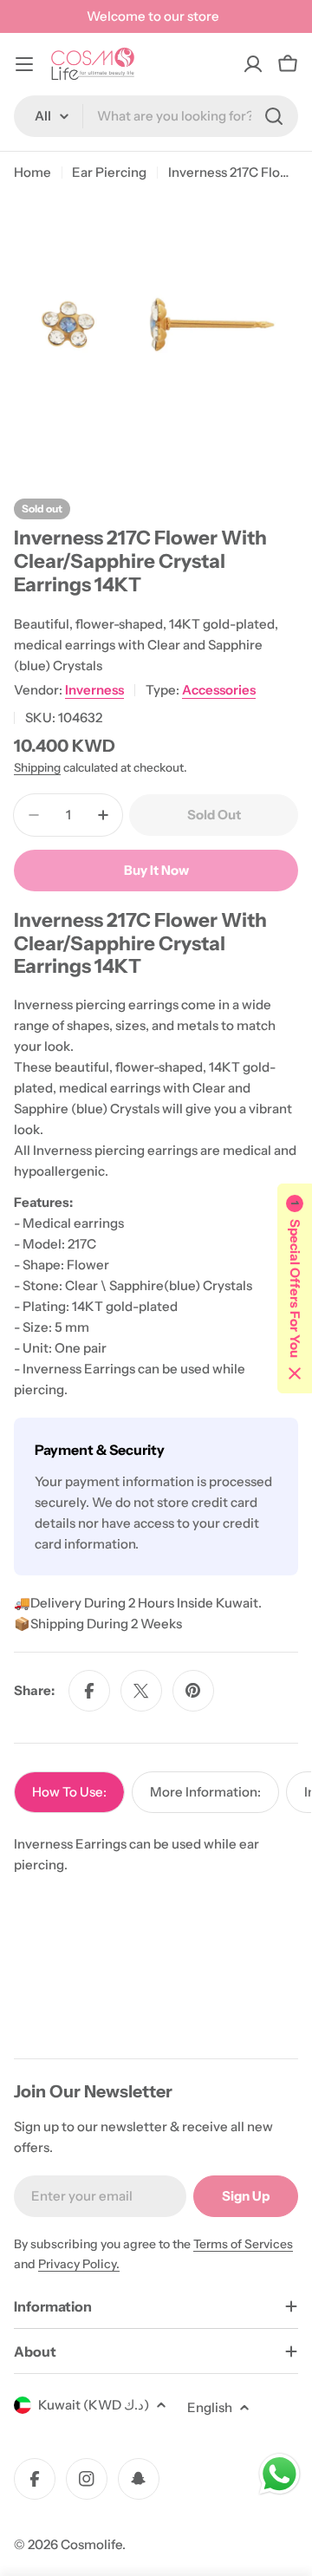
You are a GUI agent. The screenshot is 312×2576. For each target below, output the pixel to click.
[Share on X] (141, 1691)
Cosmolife (91, 2544)
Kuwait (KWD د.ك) (94, 2405)
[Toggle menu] (24, 64)
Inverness (94, 690)
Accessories (219, 690)
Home (32, 172)
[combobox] (156, 116)
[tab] (69, 1792)
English (210, 2407)
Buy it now (156, 870)
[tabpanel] (156, 1855)
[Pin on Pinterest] (193, 1691)
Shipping (37, 767)
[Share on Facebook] (89, 1691)
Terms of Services (243, 2244)
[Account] (253, 64)
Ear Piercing (109, 172)
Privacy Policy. (79, 2264)
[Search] (274, 116)
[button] (295, 1288)
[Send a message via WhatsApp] (279, 2474)
